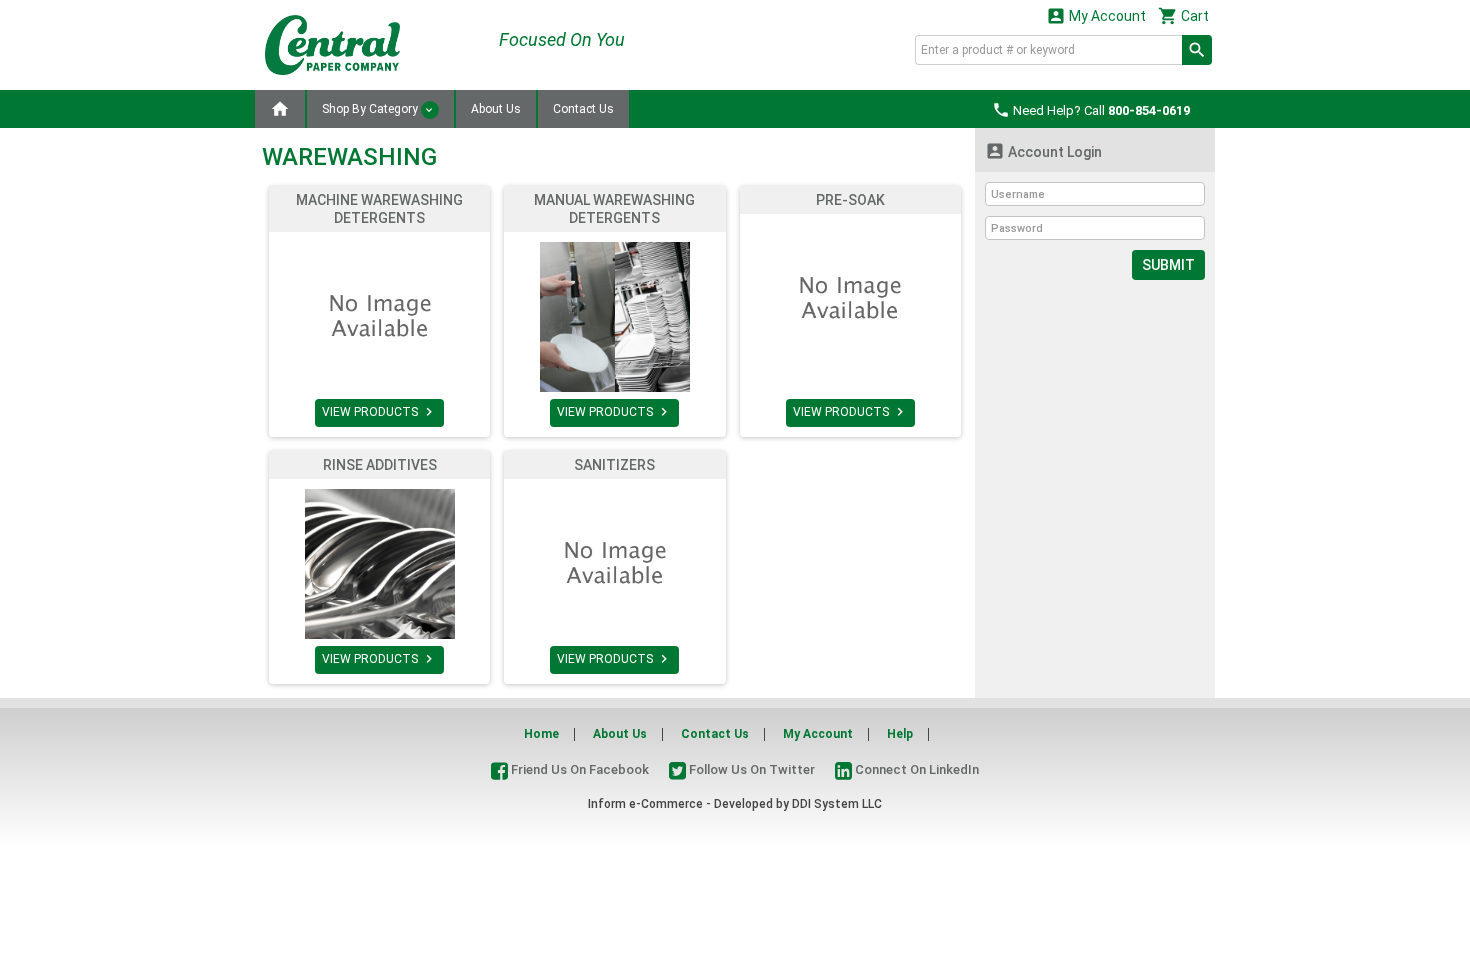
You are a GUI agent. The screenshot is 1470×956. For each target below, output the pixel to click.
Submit (1168, 265)
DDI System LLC (837, 804)
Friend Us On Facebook (578, 769)
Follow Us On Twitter (750, 769)
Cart (1183, 15)
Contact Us (583, 109)
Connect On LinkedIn (915, 769)
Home (541, 734)
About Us (496, 109)
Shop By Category (371, 109)
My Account (1096, 15)
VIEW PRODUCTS (379, 412)
